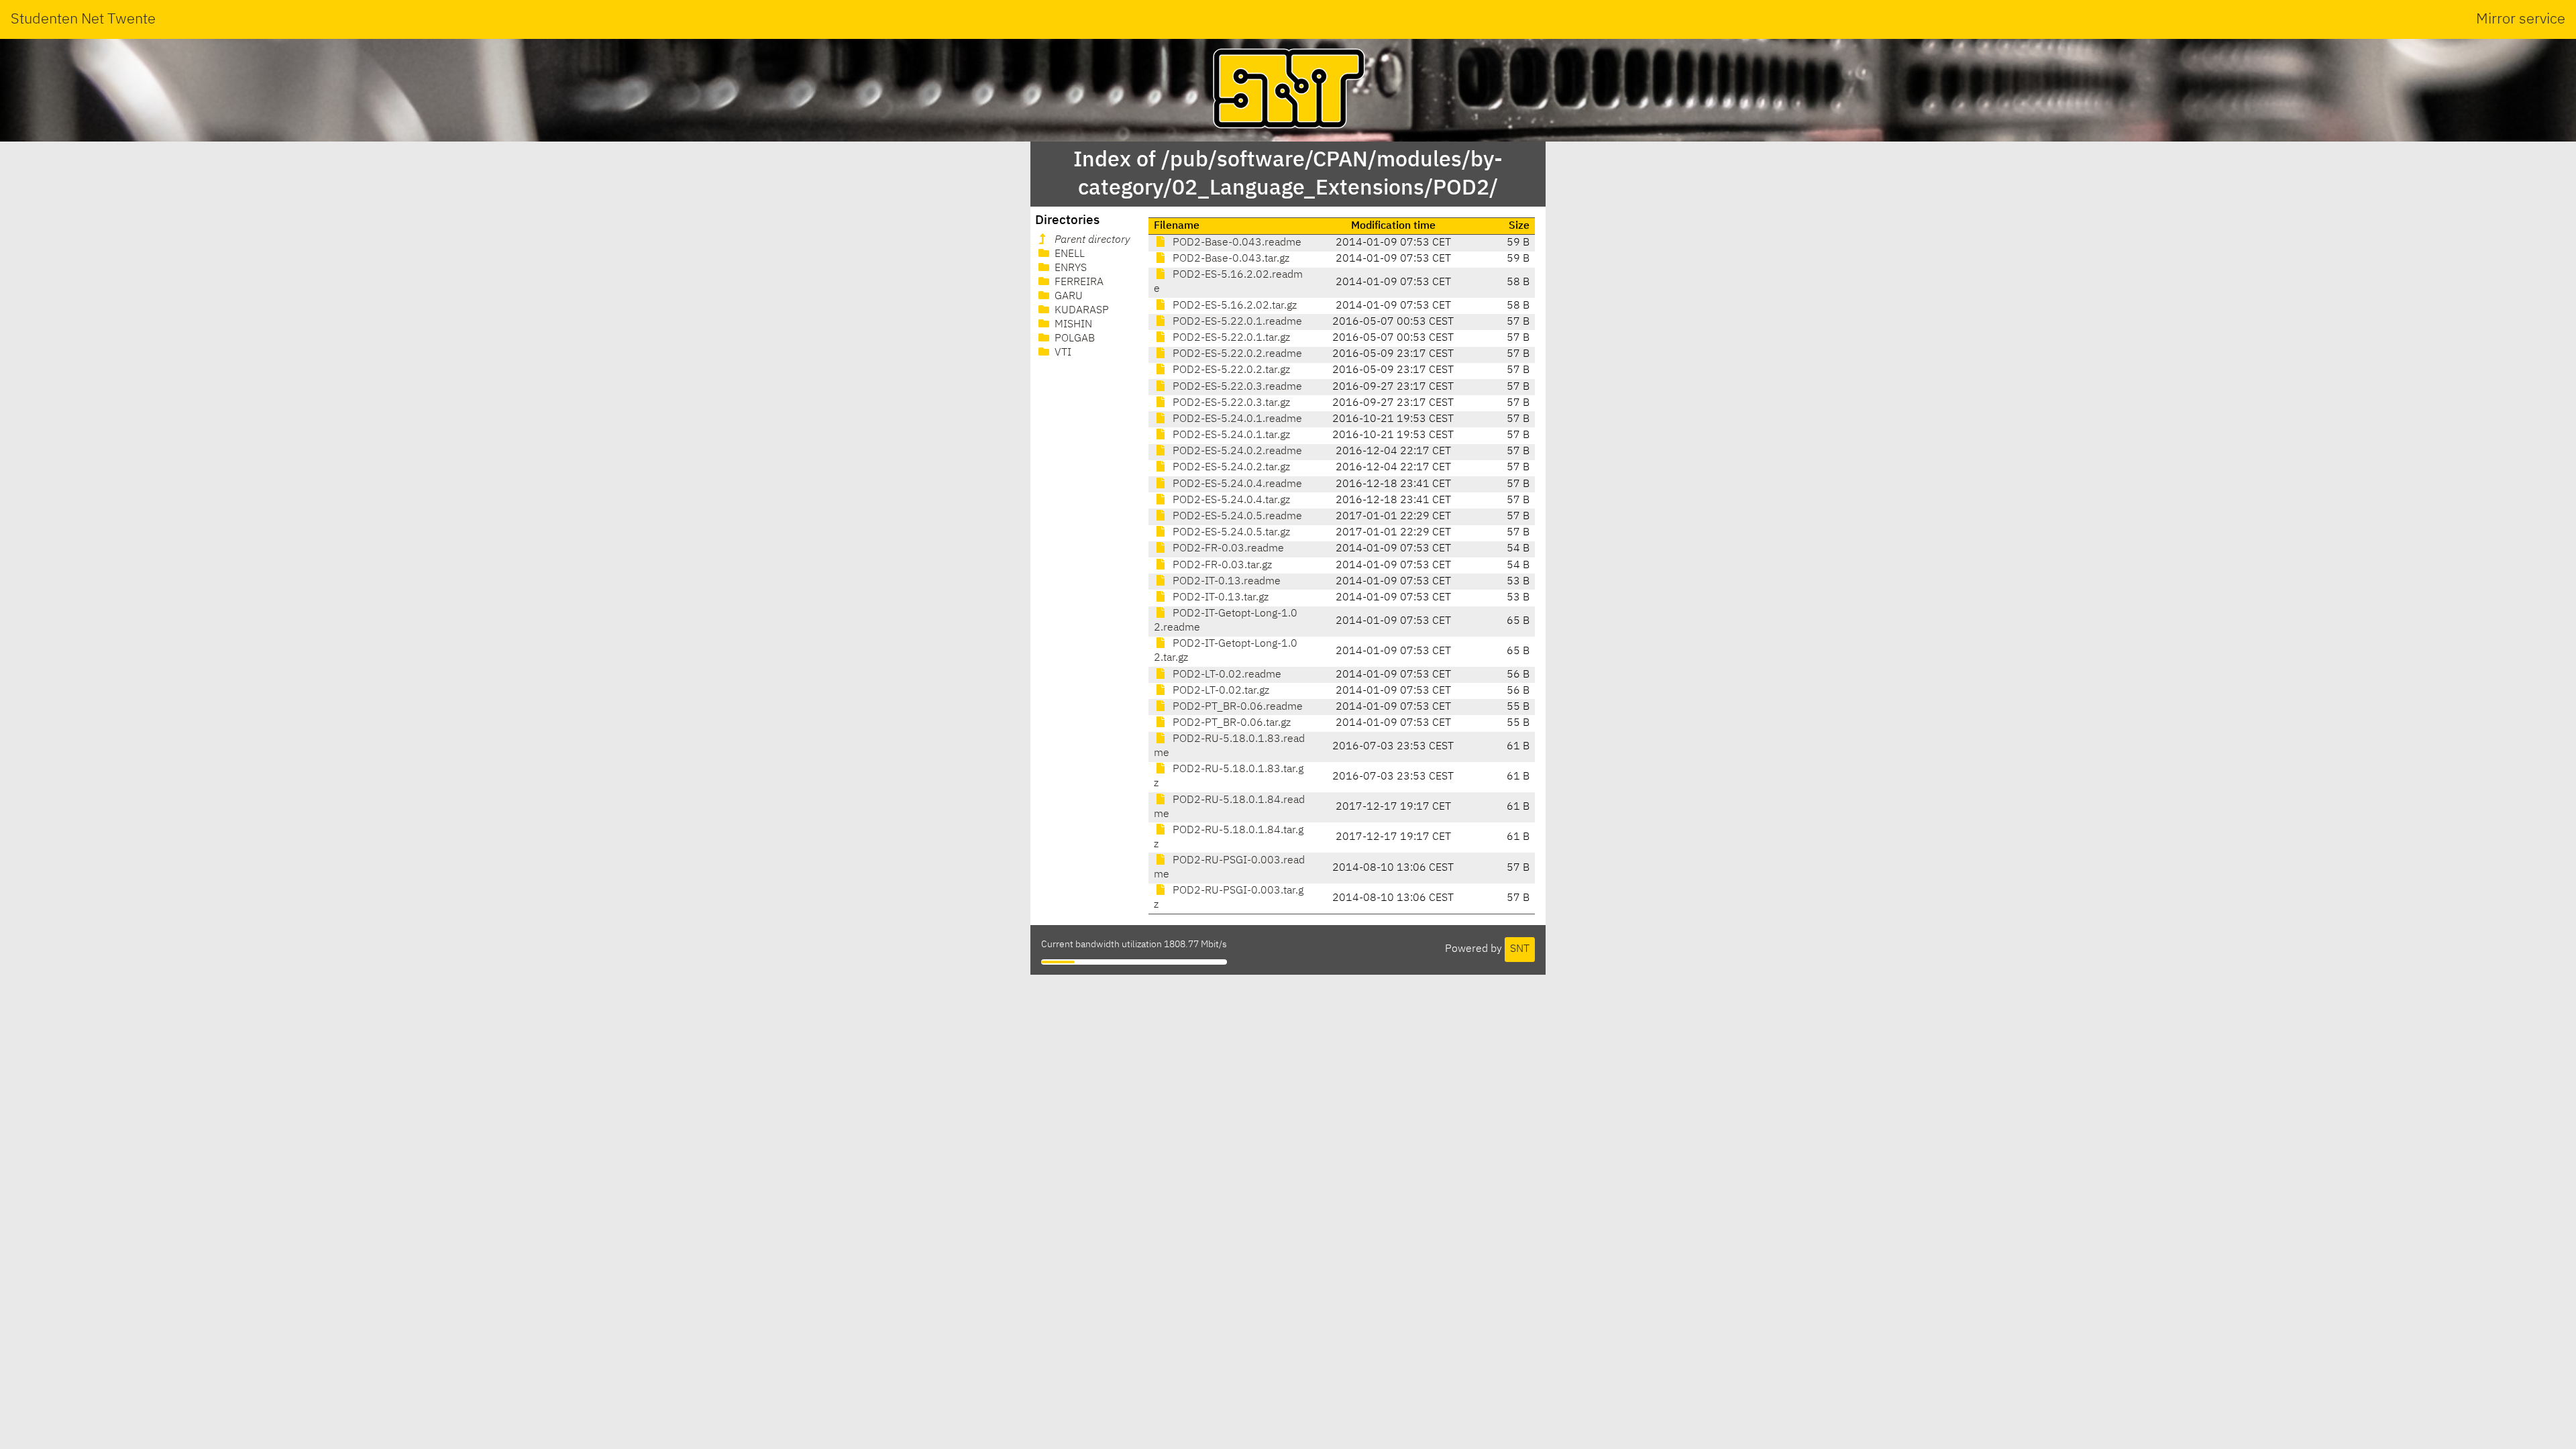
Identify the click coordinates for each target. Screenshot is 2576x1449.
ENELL (1068, 254)
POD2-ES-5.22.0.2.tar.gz (1230, 370)
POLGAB (1073, 339)
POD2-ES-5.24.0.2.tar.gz (1230, 468)
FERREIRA (1078, 282)
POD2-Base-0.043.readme (1236, 243)
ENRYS (1069, 268)
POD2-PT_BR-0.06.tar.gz (1230, 723)
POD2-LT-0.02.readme (1226, 675)
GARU (1067, 297)
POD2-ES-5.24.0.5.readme (1236, 517)
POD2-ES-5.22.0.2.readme (1236, 354)
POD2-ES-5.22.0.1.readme (1236, 322)
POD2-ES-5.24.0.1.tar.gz (1230, 435)
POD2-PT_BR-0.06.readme (1236, 707)
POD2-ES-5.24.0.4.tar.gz (1230, 500)
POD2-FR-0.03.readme (1227, 549)
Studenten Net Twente (83, 19)
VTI (1062, 353)
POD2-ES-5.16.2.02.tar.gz (1233, 306)
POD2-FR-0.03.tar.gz (1221, 566)
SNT (1520, 949)
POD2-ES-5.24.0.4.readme (1236, 484)
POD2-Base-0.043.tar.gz (1230, 259)
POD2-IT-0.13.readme (1225, 582)
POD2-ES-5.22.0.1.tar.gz (1230, 338)
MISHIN (1072, 325)
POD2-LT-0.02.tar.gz (1220, 691)
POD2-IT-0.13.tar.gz (1219, 598)
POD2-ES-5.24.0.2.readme (1236, 451)
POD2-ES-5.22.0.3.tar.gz (1230, 403)
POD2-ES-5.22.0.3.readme (1236, 387)
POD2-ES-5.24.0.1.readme (1236, 419)
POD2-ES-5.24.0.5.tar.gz (1230, 533)
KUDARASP (1080, 311)
